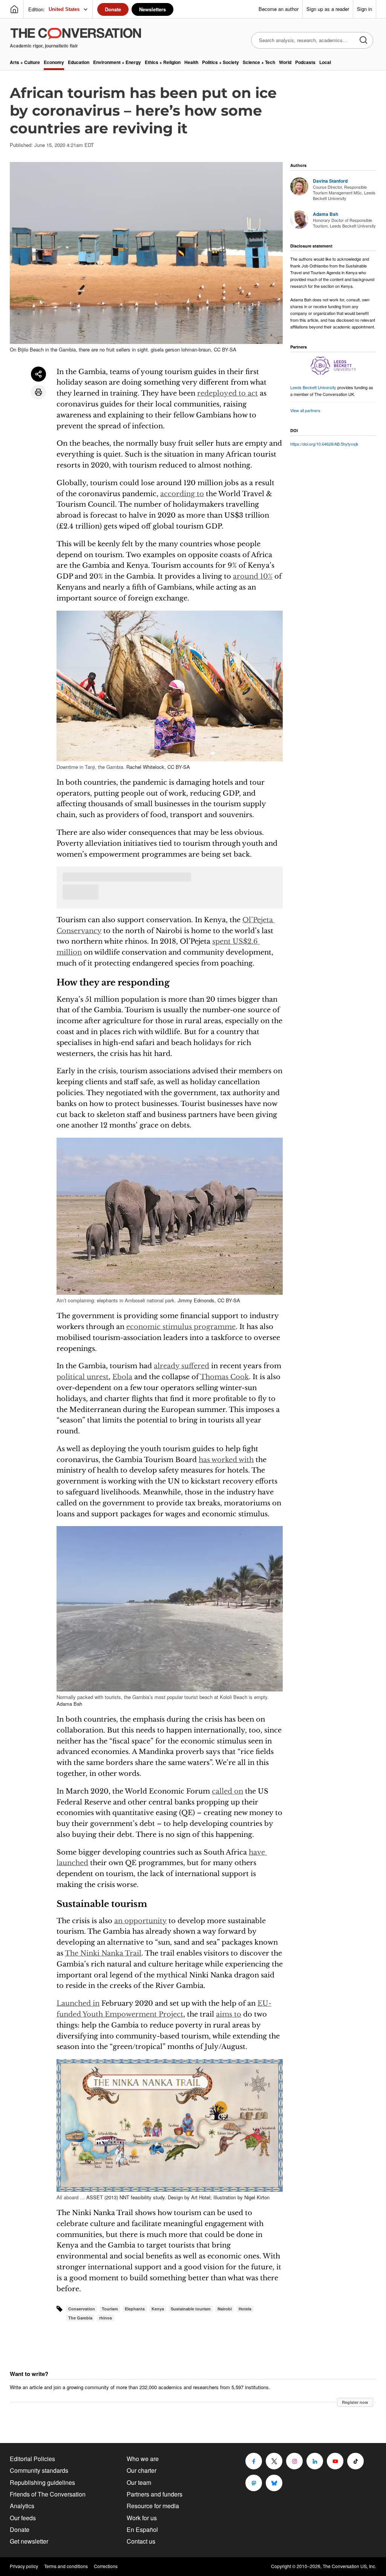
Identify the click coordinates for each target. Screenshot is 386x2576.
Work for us (142, 2518)
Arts (25, 62)
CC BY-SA (225, 349)
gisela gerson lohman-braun (181, 349)
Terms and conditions (66, 2566)
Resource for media (153, 2506)
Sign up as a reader (328, 9)
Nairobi (225, 2309)
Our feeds (23, 2518)
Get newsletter (29, 2541)
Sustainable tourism (191, 2309)
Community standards (39, 2470)
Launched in (78, 2003)
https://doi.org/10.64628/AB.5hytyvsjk (324, 444)
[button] (170, 686)
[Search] (363, 40)
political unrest (83, 1377)
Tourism (110, 2309)
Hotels (245, 2309)
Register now (355, 2402)
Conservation (82, 2309)
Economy (54, 62)
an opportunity (140, 1921)
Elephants (135, 2309)
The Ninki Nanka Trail (103, 1953)
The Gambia (80, 2318)
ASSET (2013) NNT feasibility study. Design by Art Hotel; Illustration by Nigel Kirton (178, 2197)
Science (259, 62)
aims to (229, 2014)
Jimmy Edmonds (196, 1300)
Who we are (143, 2459)
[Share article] (38, 374)
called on (227, 1791)
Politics (221, 62)
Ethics (163, 62)
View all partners (305, 410)
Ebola (122, 1377)
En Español (142, 2529)
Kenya (158, 2309)
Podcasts (305, 62)
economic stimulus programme (181, 1327)
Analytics (22, 2506)
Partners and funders (155, 2494)
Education (79, 62)
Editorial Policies (32, 2459)
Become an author (279, 9)
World (285, 62)
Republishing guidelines (42, 2482)
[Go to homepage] (14, 9)
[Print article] (38, 392)
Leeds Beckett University (313, 387)
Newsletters (152, 9)
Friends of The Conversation (48, 2494)
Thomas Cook (224, 1377)
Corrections (106, 2566)
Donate (113, 9)
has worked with (226, 1460)
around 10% (253, 576)
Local (325, 62)
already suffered (182, 1366)
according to (182, 494)
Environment (117, 62)
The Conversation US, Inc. (349, 2566)
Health (191, 62)
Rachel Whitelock (145, 767)
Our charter (142, 2470)
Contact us (141, 2541)
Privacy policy (24, 2566)
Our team (139, 2482)
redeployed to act (227, 393)
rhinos (106, 2318)
